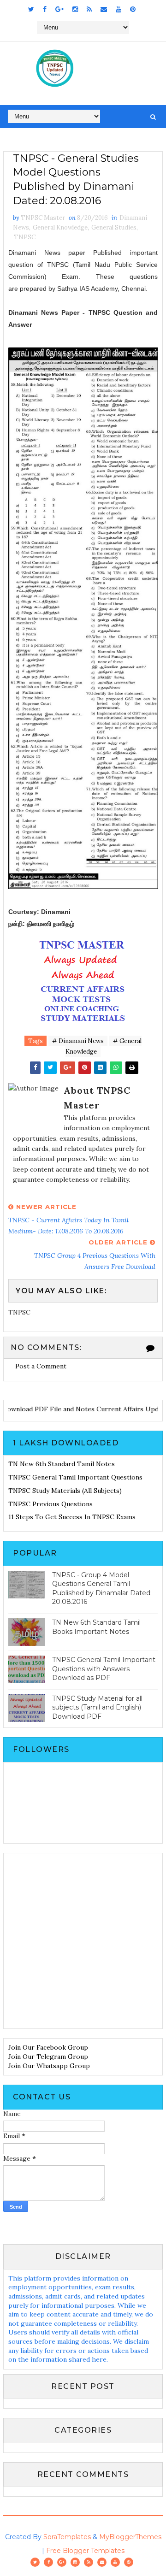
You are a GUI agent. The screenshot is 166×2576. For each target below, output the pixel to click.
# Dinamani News (78, 1041)
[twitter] (31, 9)
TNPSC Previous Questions (50, 1504)
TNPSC (25, 237)
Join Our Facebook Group (48, 2047)
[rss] (89, 9)
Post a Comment (41, 1366)
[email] (104, 9)
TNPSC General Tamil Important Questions (75, 1477)
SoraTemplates (67, 2537)
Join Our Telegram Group (48, 2057)
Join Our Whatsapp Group (49, 2066)
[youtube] (119, 9)
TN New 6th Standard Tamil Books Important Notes (96, 1627)
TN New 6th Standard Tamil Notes (62, 1464)
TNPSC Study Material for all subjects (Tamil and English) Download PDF (97, 1707)
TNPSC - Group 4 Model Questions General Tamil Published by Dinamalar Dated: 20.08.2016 (102, 1589)
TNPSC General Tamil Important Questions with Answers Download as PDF (104, 1669)
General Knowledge (60, 227)
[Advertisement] (83, 1941)
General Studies (114, 227)
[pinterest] (133, 9)
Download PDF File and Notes (47, 1409)
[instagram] (75, 9)
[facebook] (45, 9)
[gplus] (59, 9)
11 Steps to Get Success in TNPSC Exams (72, 1517)
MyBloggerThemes (130, 2537)
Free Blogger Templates (85, 2551)
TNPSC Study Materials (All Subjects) (65, 1491)
